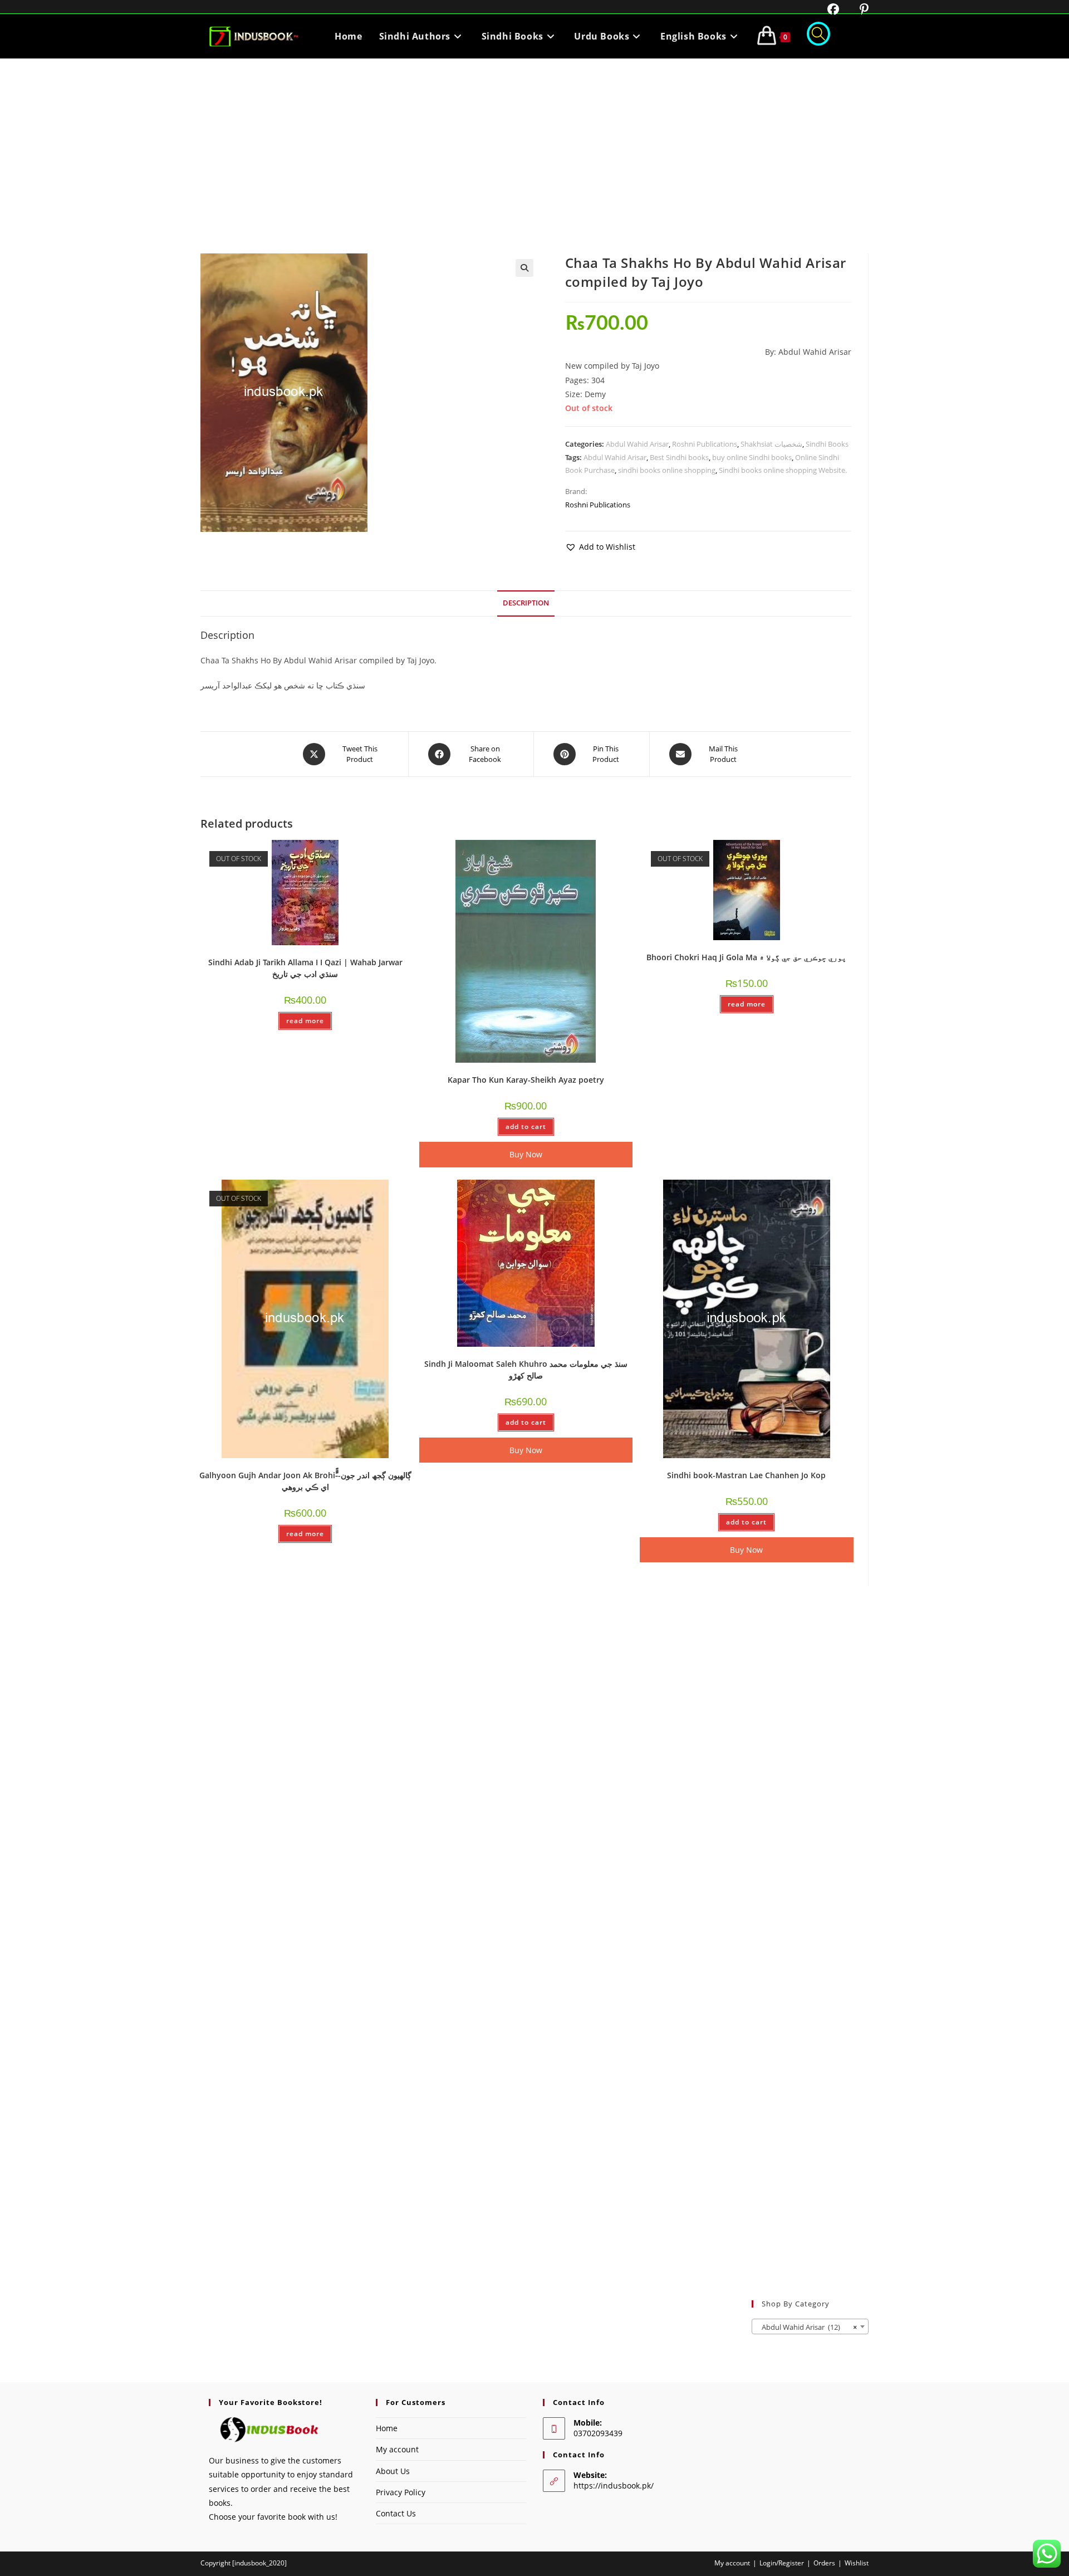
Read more (305, 1021)
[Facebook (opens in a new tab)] (826, 9)
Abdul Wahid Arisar (637, 444)
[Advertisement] (534, 142)
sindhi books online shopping (667, 470)
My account (397, 2449)
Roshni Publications (705, 444)
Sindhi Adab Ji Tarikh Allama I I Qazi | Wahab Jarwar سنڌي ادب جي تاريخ (305, 968)
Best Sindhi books (679, 457)
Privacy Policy (401, 2492)
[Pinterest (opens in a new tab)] (855, 9)
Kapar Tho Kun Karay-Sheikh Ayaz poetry (526, 1080)
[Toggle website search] (818, 36)
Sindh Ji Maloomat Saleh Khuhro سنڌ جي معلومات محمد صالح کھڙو (526, 1370)
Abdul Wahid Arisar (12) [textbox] (807, 2327)
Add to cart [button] (526, 1126)
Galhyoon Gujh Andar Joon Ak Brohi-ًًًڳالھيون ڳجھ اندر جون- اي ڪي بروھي (305, 1481)
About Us (393, 2471)
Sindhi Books (827, 444)
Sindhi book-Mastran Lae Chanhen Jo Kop (746, 1475)
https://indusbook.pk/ (614, 2485)
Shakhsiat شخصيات (771, 444)
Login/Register (782, 2563)
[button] (524, 268)
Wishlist (857, 2563)
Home (387, 2428)
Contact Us (396, 2513)
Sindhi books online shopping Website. (783, 470)
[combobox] (810, 2326)
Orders (824, 2563)
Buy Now (526, 1154)
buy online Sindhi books (752, 457)
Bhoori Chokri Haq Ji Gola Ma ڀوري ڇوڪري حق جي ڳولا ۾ (746, 957)
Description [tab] (526, 603)
